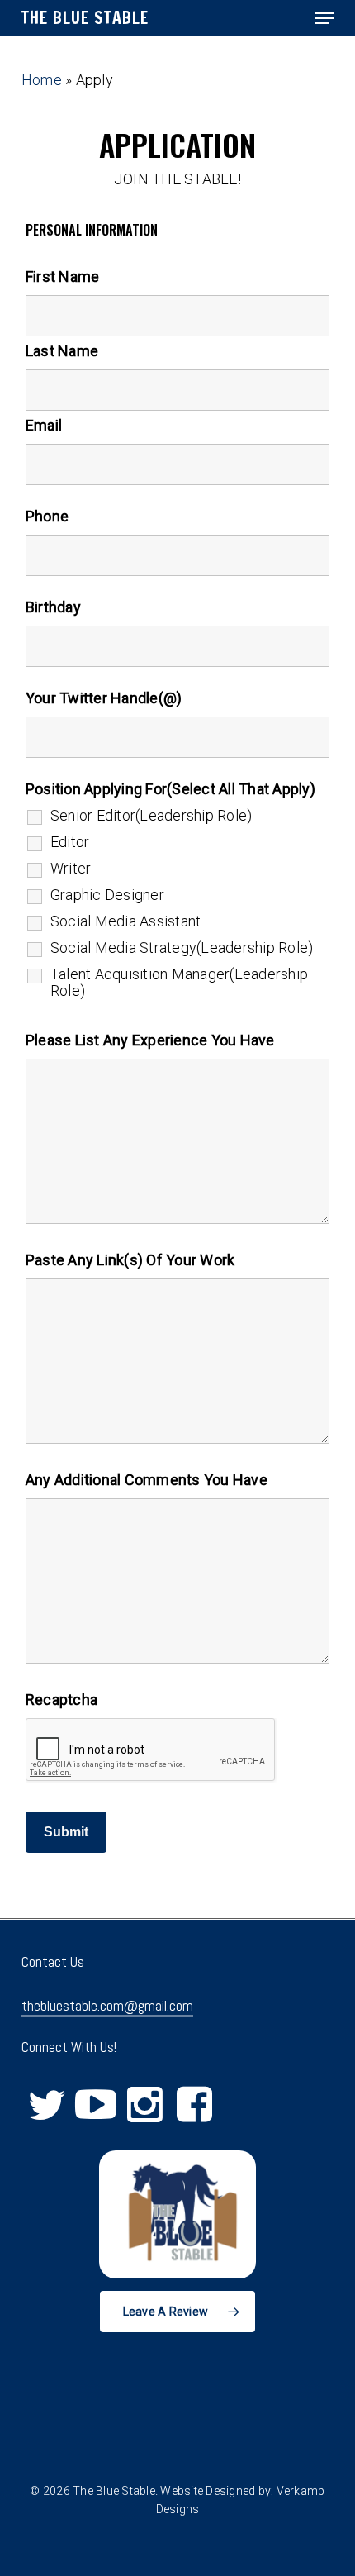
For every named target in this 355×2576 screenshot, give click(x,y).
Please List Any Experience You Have (150, 1040)
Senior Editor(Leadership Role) (151, 816)
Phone (47, 516)
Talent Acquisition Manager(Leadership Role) (179, 983)
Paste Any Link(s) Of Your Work (130, 1260)
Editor (70, 842)
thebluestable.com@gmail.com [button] (107, 2006)
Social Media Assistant (126, 921)
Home (42, 80)
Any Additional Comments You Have (147, 1480)
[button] (324, 18)
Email (44, 425)
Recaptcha (62, 1700)
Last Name (62, 351)
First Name (63, 276)
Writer (71, 869)
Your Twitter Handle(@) (104, 698)
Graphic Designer (107, 895)
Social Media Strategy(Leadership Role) (182, 948)
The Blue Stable (85, 18)
